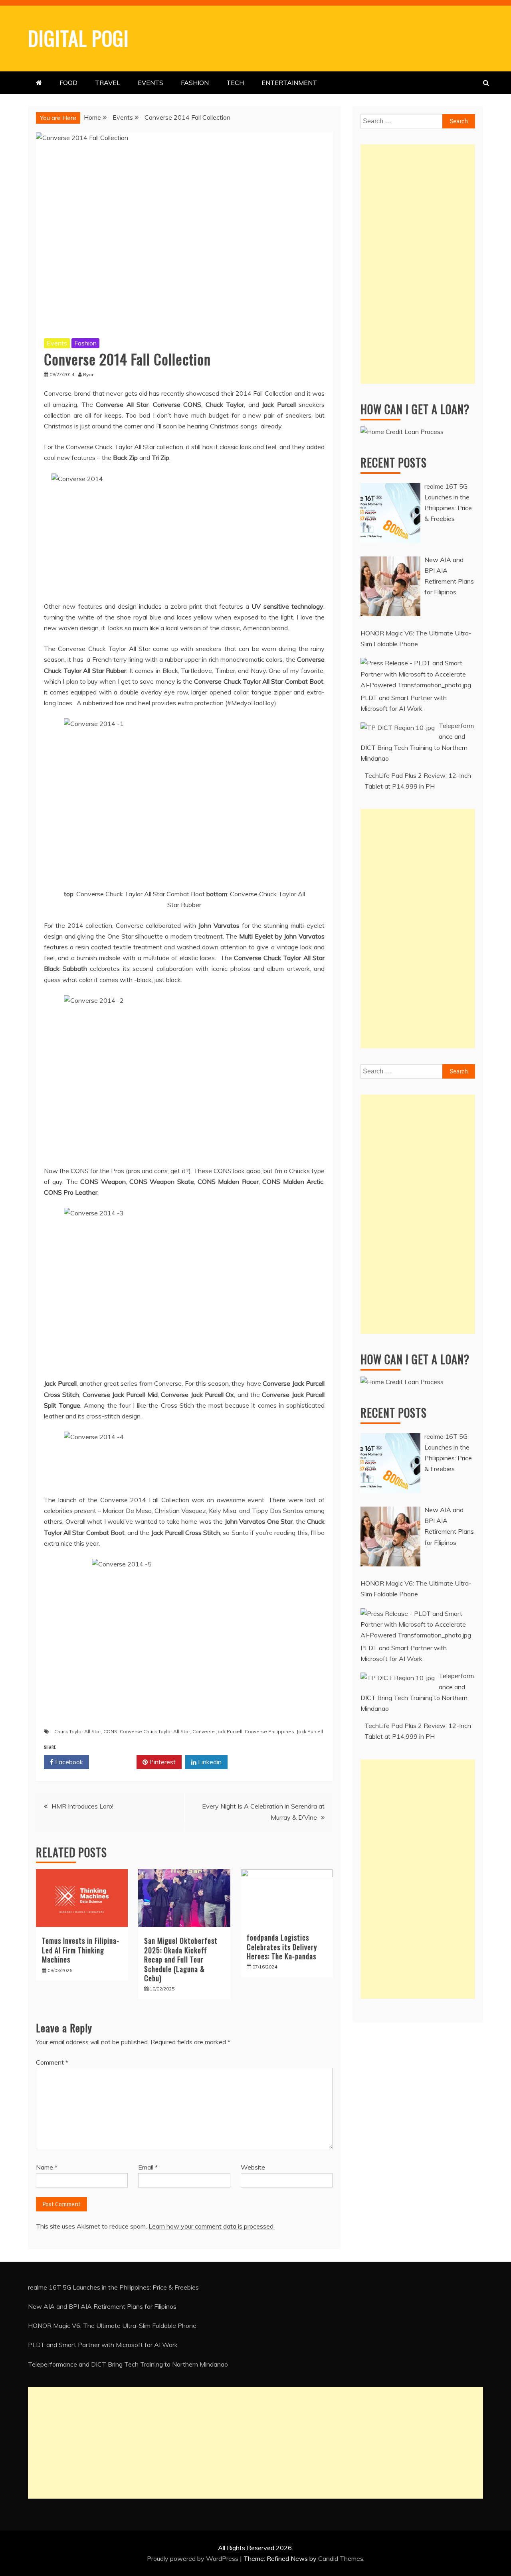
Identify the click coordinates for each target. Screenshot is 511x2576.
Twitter (116, 1762)
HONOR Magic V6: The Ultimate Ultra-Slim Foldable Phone (112, 2326)
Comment (52, 2062)
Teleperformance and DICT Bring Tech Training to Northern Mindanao (128, 2364)
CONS (110, 1731)
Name (47, 2167)
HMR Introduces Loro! (82, 1806)
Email (148, 2167)
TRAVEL (108, 83)
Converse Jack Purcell (217, 1731)
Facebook (68, 1762)
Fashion (85, 343)
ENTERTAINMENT (289, 83)
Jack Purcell (310, 1731)
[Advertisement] (418, 264)
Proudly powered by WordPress (193, 2558)
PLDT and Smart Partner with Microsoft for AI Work (103, 2345)
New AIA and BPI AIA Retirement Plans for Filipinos (102, 2306)
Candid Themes (341, 2558)
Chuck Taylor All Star (78, 1731)
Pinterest (162, 1762)
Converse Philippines (269, 1731)
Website (253, 2167)
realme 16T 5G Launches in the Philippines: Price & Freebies (113, 2287)
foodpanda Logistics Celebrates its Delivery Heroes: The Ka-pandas (282, 1947)
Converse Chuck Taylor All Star (155, 1731)
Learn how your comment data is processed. (212, 2226)
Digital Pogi (78, 37)
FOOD (68, 83)
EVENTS (151, 83)
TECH (235, 83)
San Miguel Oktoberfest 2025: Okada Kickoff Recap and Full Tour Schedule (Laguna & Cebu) (181, 1959)
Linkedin (209, 1762)
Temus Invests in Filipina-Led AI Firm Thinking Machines (81, 1950)
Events (57, 343)
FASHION (195, 83)
